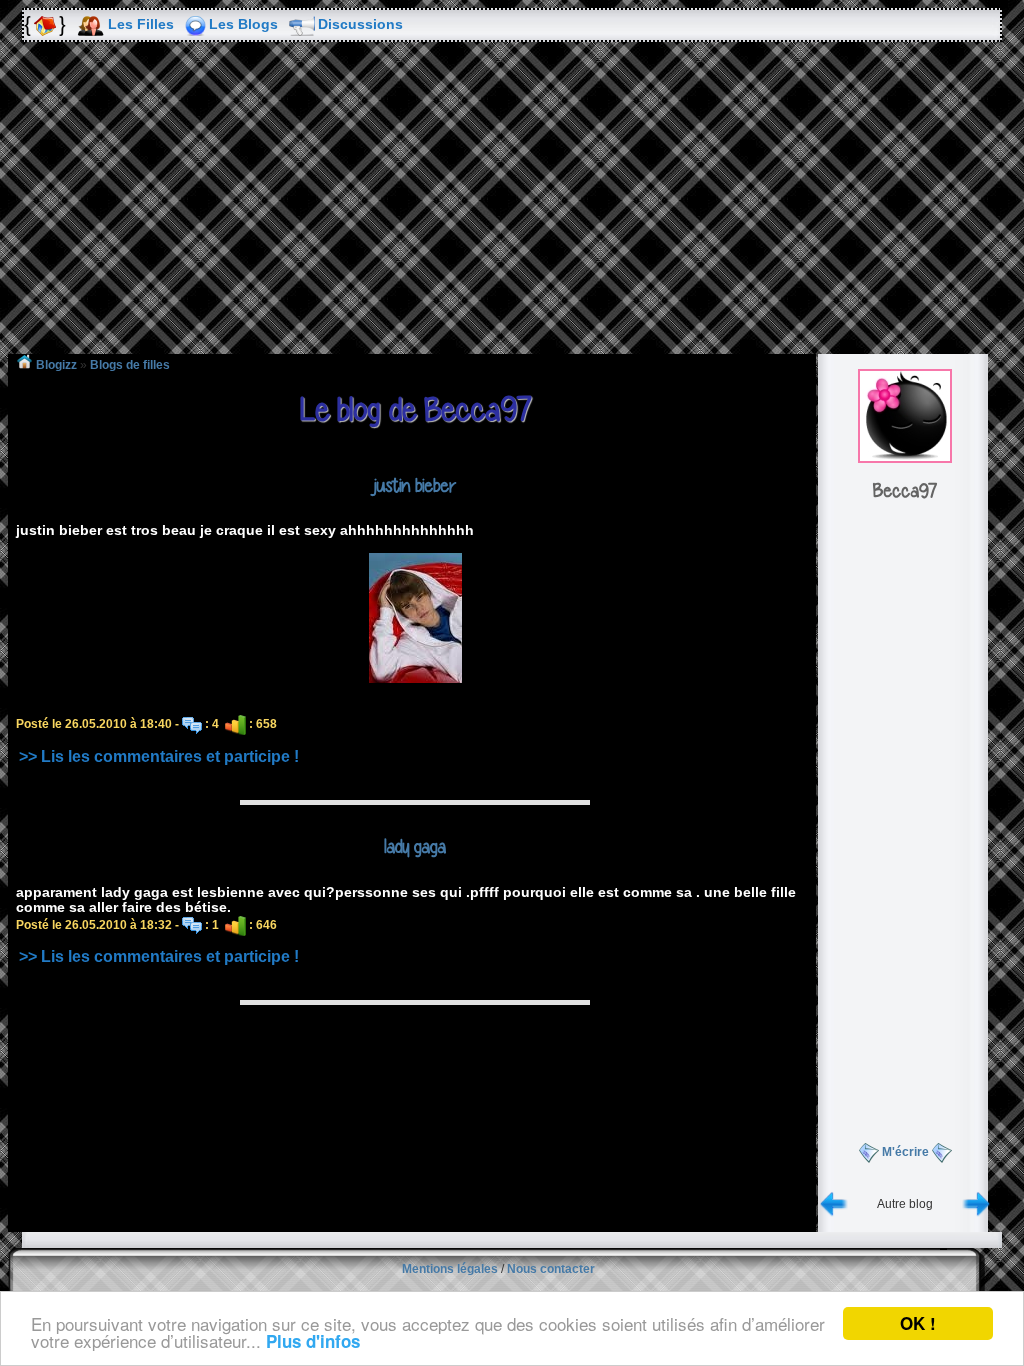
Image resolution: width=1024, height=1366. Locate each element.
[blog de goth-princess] (976, 1204)
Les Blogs (243, 24)
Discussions (360, 24)
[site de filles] (43, 25)
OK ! (918, 1323)
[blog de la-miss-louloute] (834, 1204)
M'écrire (905, 1152)
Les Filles (141, 24)
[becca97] (905, 459)
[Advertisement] (512, 212)
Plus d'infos (313, 1341)
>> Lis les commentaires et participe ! (159, 756)
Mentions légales (450, 1269)
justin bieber (415, 485)
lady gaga (415, 846)
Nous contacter (551, 1269)
